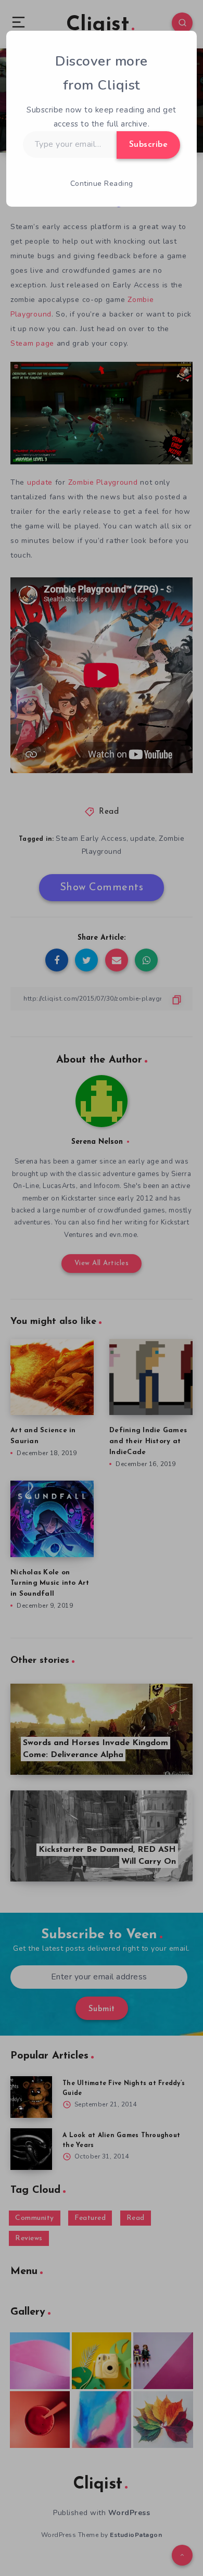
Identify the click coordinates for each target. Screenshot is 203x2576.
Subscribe (149, 145)
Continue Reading (102, 184)
